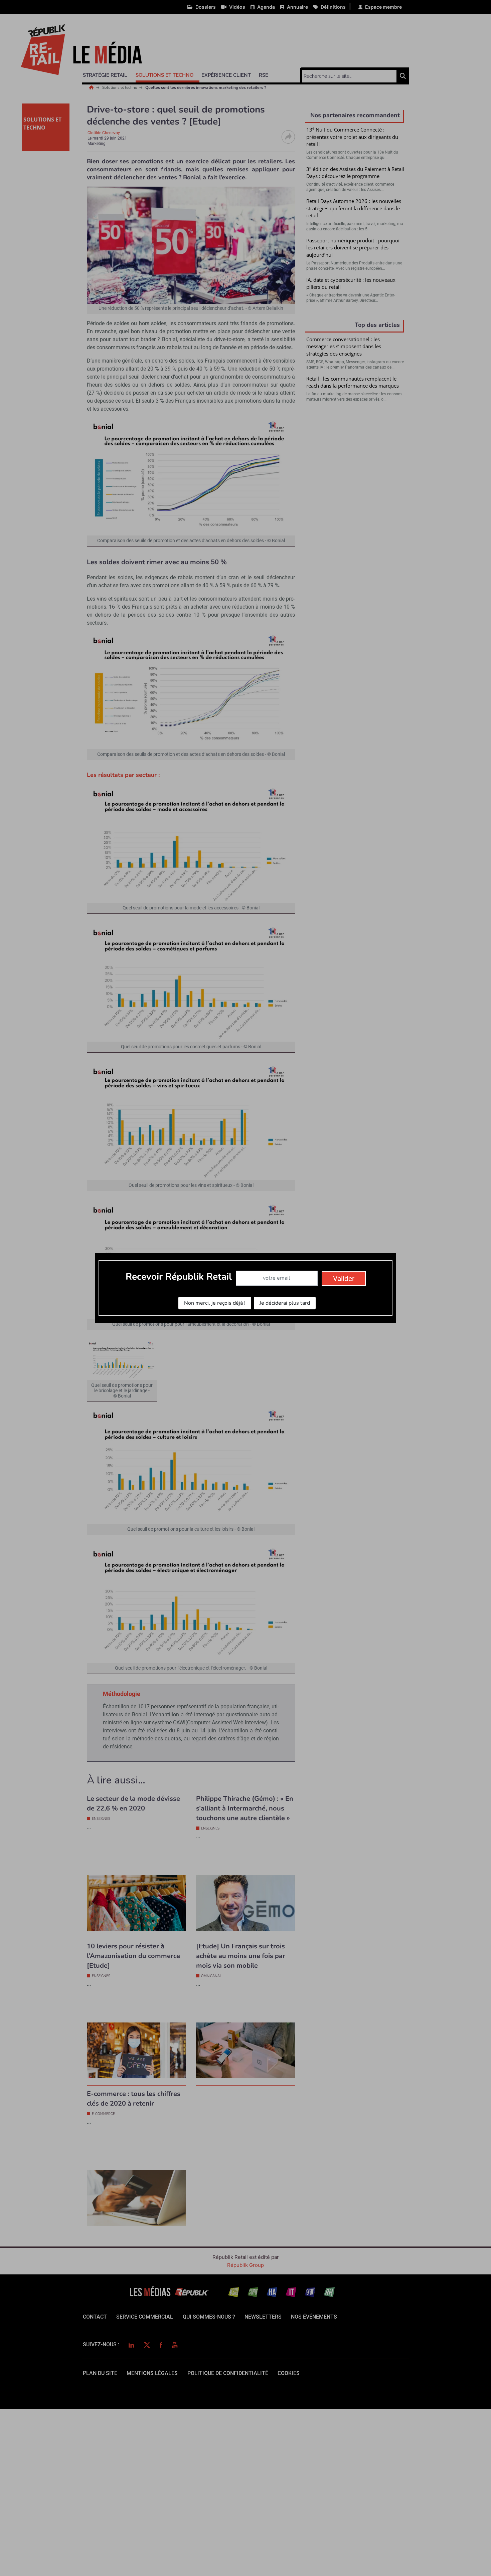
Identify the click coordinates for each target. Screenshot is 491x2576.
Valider (344, 1279)
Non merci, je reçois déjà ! (215, 1303)
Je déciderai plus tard (285, 1303)
